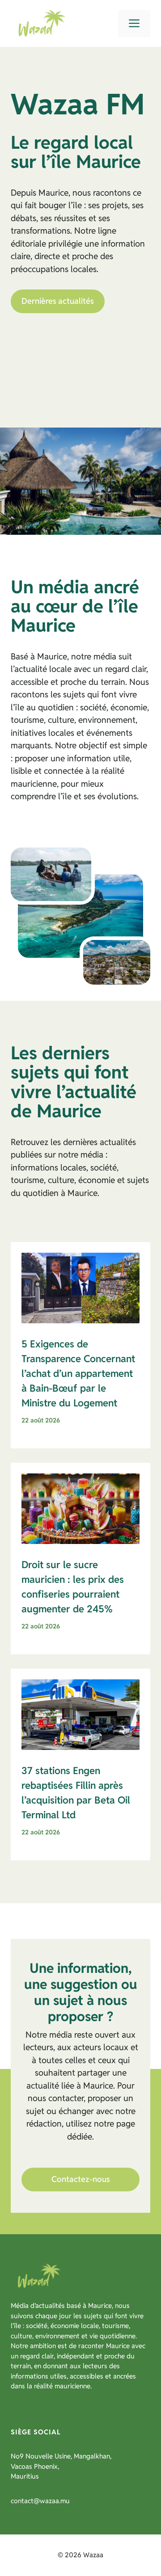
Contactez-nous (81, 2179)
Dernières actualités (58, 301)
